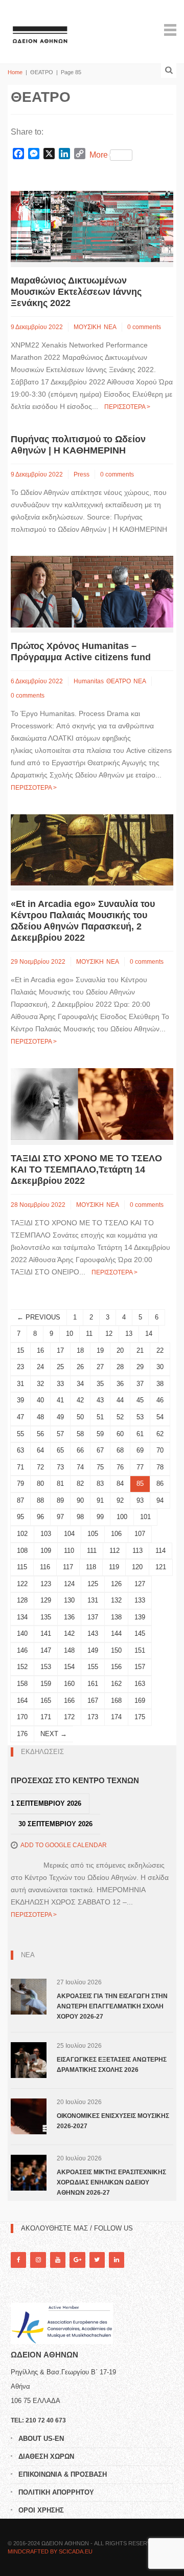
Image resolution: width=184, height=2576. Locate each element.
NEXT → (54, 1734)
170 (22, 1717)
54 (160, 1417)
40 (40, 1400)
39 (20, 1400)
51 (100, 1417)
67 (100, 1450)
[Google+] (77, 2260)
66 (80, 1450)
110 (69, 1551)
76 (120, 1467)
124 (69, 1584)
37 (140, 1384)
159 (46, 1684)
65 (60, 1450)
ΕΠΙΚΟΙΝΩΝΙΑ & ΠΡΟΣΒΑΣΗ (63, 2474)
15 (20, 1350)
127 (140, 1584)
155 (93, 1667)
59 (100, 1434)
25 (60, 1367)
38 (160, 1384)
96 (40, 1517)
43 (100, 1400)
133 (140, 1600)
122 (22, 1584)
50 (80, 1417)
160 (69, 1684)
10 (70, 1334)
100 (122, 1517)
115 (22, 1567)
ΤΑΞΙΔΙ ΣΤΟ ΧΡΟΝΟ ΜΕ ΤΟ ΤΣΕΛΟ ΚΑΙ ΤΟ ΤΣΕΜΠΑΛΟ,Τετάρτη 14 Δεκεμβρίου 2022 (86, 1170)
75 (100, 1467)
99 (100, 1517)
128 (22, 1600)
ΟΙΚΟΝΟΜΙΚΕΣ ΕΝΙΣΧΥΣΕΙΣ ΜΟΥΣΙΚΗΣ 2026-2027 (113, 2121)
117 (68, 1567)
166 (69, 1701)
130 (69, 1600)
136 (69, 1617)
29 (140, 1367)
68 (120, 1450)
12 (109, 1334)
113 (137, 1551)
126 (116, 1584)
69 (140, 1450)
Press (82, 474)
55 (20, 1434)
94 (160, 1500)
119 (114, 1567)
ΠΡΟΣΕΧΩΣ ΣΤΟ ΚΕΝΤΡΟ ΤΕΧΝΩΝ (75, 1780)
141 (46, 1633)
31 (20, 1384)
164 (22, 1701)
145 (140, 1633)
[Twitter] (97, 2260)
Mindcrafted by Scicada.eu (50, 2551)
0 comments (144, 327)
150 (116, 1650)
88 (40, 1500)
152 (22, 1667)
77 (140, 1467)
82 (80, 1484)
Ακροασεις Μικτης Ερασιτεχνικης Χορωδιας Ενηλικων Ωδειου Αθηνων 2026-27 (111, 2182)
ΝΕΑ (110, 327)
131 (93, 1600)
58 (80, 1434)
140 (22, 1633)
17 (60, 1350)
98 (80, 1517)
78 (160, 1467)
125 (93, 1584)
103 (46, 1534)
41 (60, 1400)
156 (116, 1667)
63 (20, 1450)
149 (93, 1650)
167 (93, 1701)
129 (46, 1600)
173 (93, 1717)
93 (140, 1500)
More (99, 155)
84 (120, 1484)
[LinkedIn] (117, 2260)
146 (22, 1650)
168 (116, 1701)
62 (160, 1434)
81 (60, 1484)
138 (116, 1617)
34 (80, 1384)
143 (93, 1633)
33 (60, 1384)
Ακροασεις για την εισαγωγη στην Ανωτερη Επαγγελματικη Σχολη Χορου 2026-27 (112, 2006)
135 (46, 1617)
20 (120, 1350)
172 (69, 1717)
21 (140, 1350)
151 (140, 1650)
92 (120, 1500)
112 (114, 1551)
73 (60, 1467)
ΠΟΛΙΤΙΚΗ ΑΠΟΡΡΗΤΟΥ (56, 2492)
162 (116, 1684)
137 (93, 1617)
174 (116, 1717)
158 (22, 1684)
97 (60, 1517)
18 (80, 1350)
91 (100, 1500)
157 (140, 1667)
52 (120, 1417)
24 (40, 1367)
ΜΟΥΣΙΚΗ (87, 327)
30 (160, 1367)
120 (137, 1567)
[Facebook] (18, 2260)
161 (93, 1684)
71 (20, 1467)
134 (22, 1617)
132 (116, 1600)
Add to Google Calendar (64, 1845)
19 (100, 1350)
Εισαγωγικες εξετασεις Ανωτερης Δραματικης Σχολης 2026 (112, 2065)
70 (160, 1450)
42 (80, 1400)
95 (20, 1517)
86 (160, 1484)
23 (20, 1367)
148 (69, 1650)
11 (89, 1334)
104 (69, 1534)
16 (40, 1350)
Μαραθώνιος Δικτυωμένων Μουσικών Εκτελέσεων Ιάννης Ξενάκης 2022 (76, 292)
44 (120, 1400)
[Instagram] (38, 2260)
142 (69, 1633)
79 (20, 1484)
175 (140, 1717)
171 (46, 1717)
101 (145, 1517)
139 (140, 1617)
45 (140, 1400)
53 (140, 1417)
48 (40, 1417)
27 (100, 1367)
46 (160, 1400)
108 (22, 1551)
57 (60, 1434)
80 (40, 1484)
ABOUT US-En (41, 2439)
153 (46, 1667)
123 (46, 1584)
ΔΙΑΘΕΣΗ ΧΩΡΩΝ (46, 2456)
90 (80, 1500)
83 (100, 1484)
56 (40, 1434)
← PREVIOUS (39, 1317)
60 (120, 1434)
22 (160, 1350)
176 (22, 1734)
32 (40, 1384)
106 (116, 1534)
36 (120, 1384)
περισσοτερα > (127, 407)
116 (45, 1567)
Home (15, 72)
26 (80, 1367)
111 (92, 1551)
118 (91, 1567)
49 (60, 1417)
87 (20, 1500)
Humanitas (89, 681)
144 (116, 1633)
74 (80, 1467)
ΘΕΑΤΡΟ (119, 681)
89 (60, 1500)
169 (140, 1701)
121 (161, 1567)
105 (93, 1534)
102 (22, 1534)
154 (69, 1667)
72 (40, 1467)
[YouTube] (58, 2260)
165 (46, 1701)
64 (40, 1450)
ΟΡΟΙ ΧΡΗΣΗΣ (41, 2510)
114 (160, 1551)
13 (129, 1334)
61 (140, 1434)
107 (140, 1534)
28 (120, 1367)
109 (46, 1551)
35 (100, 1384)
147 (46, 1650)
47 (20, 1417)
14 (149, 1334)
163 (140, 1684)
